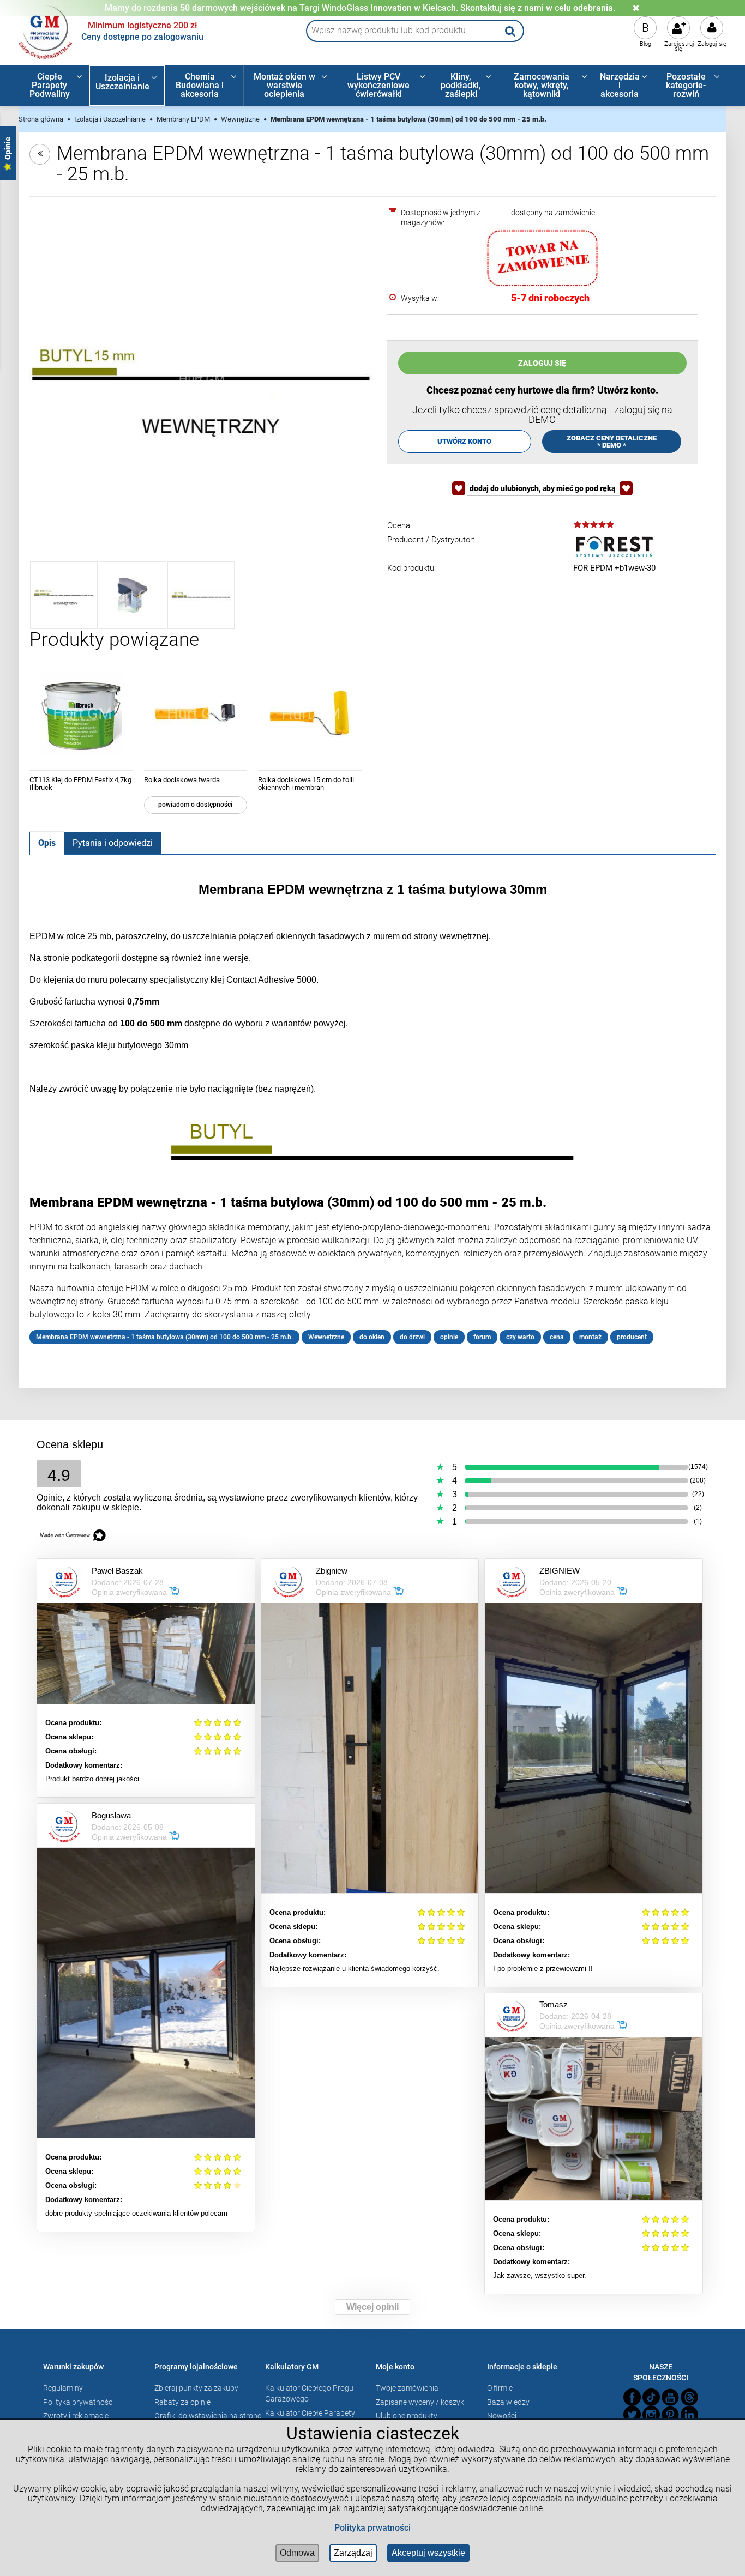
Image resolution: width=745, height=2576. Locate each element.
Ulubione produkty (407, 2416)
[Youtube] (670, 2397)
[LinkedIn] (689, 2415)
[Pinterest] (670, 2415)
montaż (590, 1337)
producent (632, 1337)
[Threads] (689, 2397)
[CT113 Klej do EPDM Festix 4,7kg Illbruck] (81, 713)
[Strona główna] (46, 31)
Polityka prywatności (79, 2402)
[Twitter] (632, 2415)
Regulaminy (63, 2388)
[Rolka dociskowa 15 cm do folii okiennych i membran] (310, 713)
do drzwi (412, 1337)
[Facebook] (632, 2397)
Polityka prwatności (372, 2528)
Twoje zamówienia (407, 2388)
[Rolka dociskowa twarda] (196, 713)
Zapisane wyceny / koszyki (421, 2402)
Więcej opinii (372, 2307)
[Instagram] (651, 2415)
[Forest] (614, 547)
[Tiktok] (651, 2397)
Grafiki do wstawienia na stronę (208, 2416)
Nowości (502, 2416)
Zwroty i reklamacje (76, 2416)
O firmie (500, 2388)
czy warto (520, 1337)
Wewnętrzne (326, 1337)
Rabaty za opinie (182, 2402)
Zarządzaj (353, 2553)
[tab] (47, 843)
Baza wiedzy (508, 2402)
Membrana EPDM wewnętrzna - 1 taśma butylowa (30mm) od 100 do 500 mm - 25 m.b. (164, 1337)
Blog (645, 44)
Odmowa (297, 2553)
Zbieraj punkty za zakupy (196, 2388)
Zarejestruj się (679, 46)
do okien (372, 1337)
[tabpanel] (372, 1113)
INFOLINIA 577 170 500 (360, 8)
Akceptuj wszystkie (428, 2553)
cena (557, 1337)
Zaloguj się (712, 44)
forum (482, 1337)
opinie (449, 1337)
